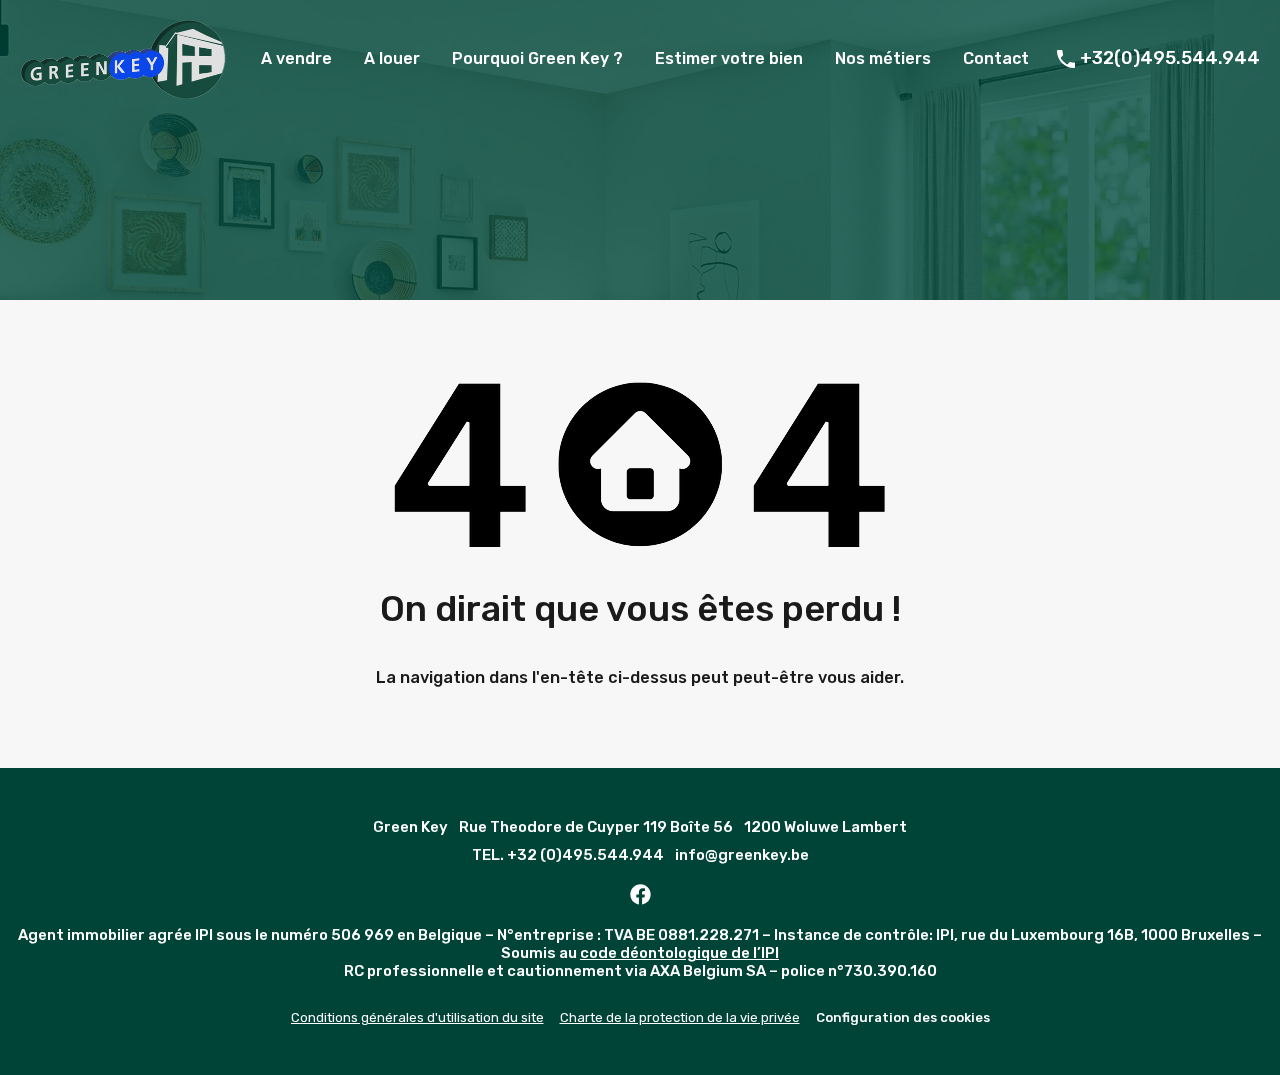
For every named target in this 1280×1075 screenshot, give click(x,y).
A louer (392, 58)
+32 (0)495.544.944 (585, 855)
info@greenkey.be (742, 855)
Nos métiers (883, 58)
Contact (996, 58)
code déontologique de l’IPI (679, 953)
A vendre (296, 58)
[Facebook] (640, 895)
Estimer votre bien (729, 58)
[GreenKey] (123, 90)
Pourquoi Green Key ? (537, 58)
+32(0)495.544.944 (1170, 58)
